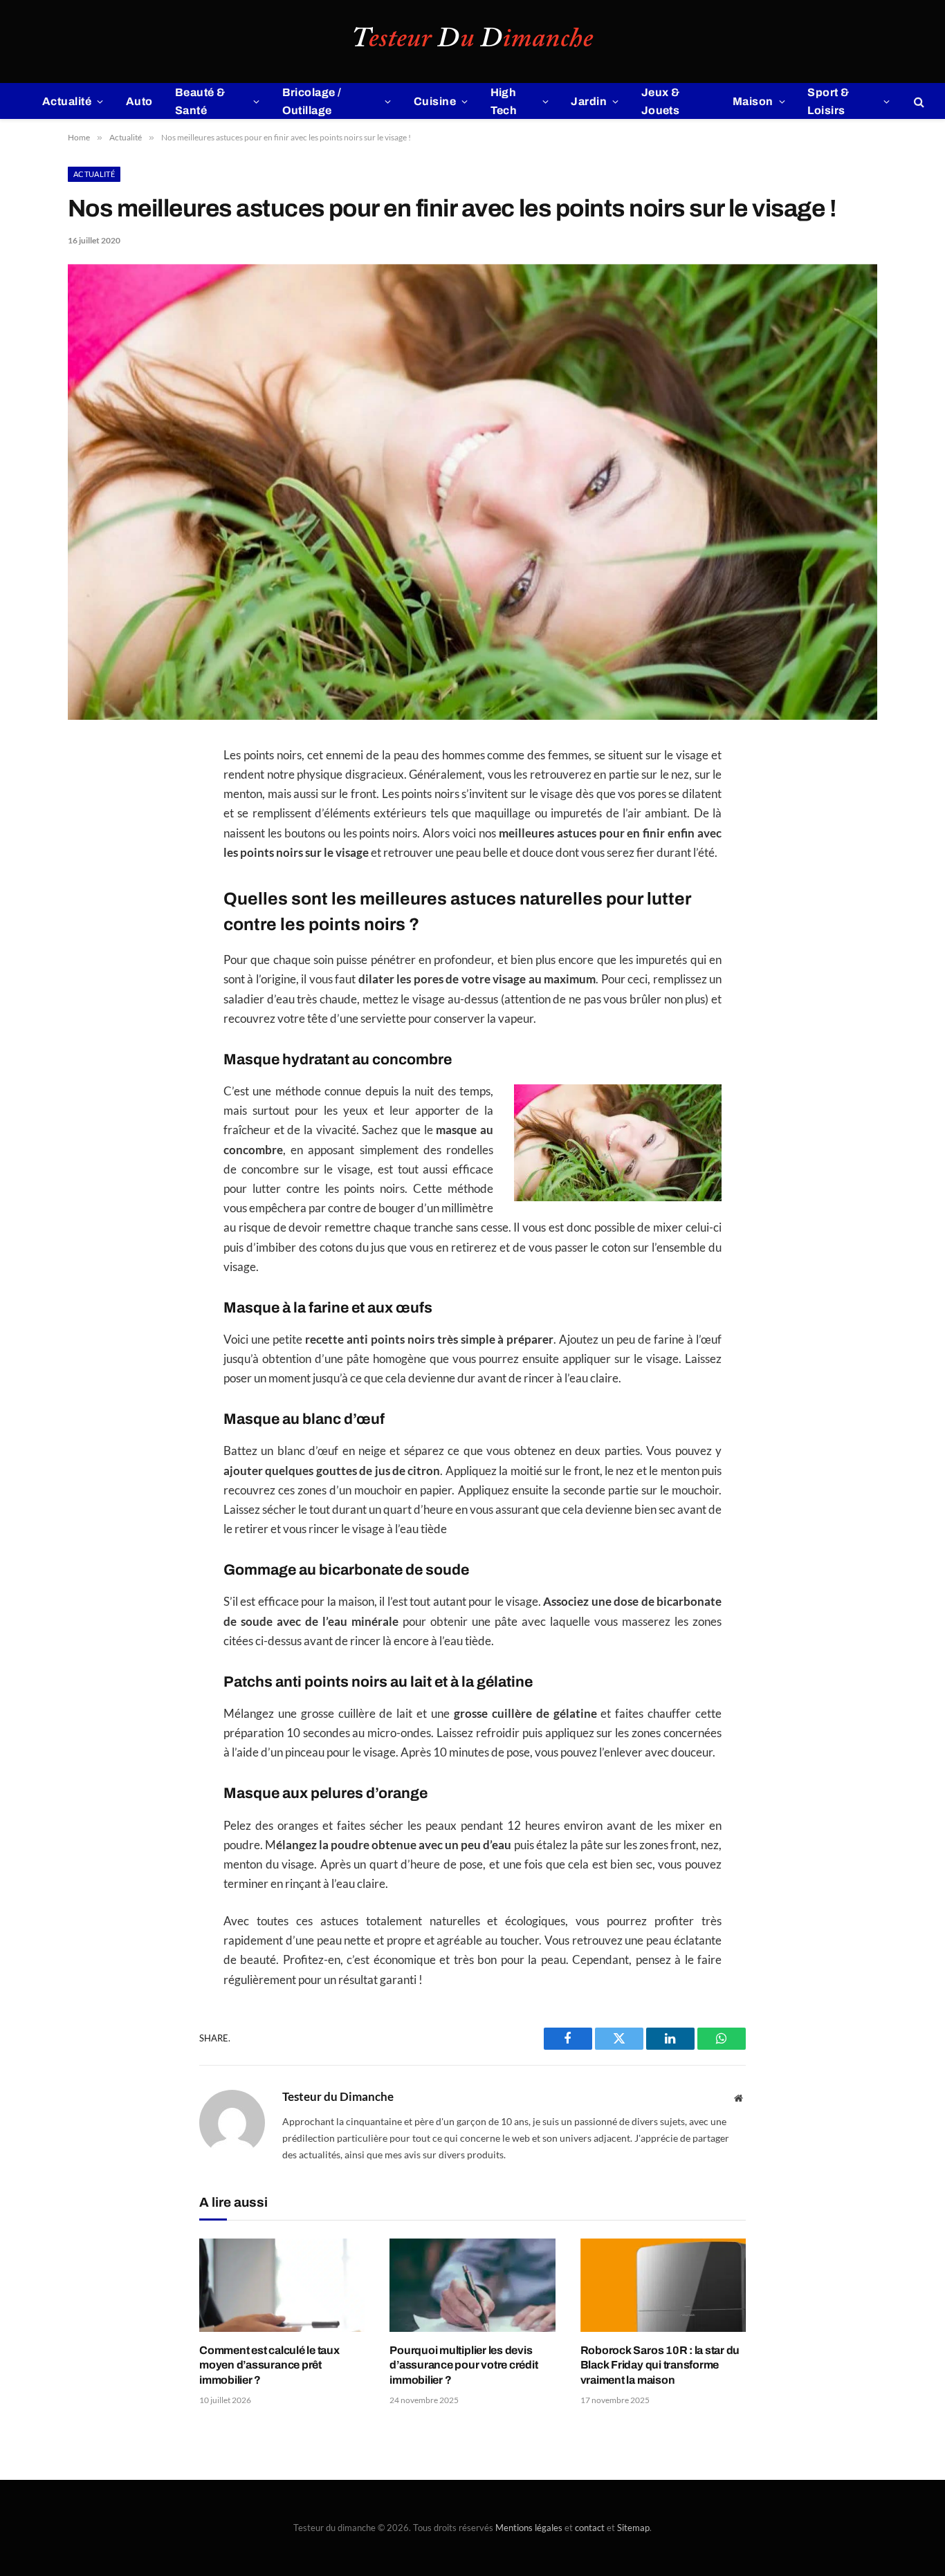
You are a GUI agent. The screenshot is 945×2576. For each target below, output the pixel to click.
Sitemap (633, 2528)
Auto (139, 101)
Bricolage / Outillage (312, 101)
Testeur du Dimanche (338, 2097)
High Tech (504, 101)
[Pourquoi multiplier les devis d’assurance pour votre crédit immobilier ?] (472, 2285)
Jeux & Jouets (661, 101)
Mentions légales (529, 2528)
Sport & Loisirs (828, 101)
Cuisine (435, 101)
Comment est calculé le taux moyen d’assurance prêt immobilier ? (269, 2365)
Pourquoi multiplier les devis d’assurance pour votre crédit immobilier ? (464, 2365)
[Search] (918, 101)
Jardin (589, 101)
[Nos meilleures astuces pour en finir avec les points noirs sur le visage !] (472, 716)
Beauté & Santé (200, 101)
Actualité (67, 101)
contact (590, 2528)
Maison (753, 101)
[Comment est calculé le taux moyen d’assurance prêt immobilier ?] (282, 2285)
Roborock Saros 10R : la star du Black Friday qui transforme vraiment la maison (660, 2365)
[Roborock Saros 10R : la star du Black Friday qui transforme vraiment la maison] (663, 2285)
